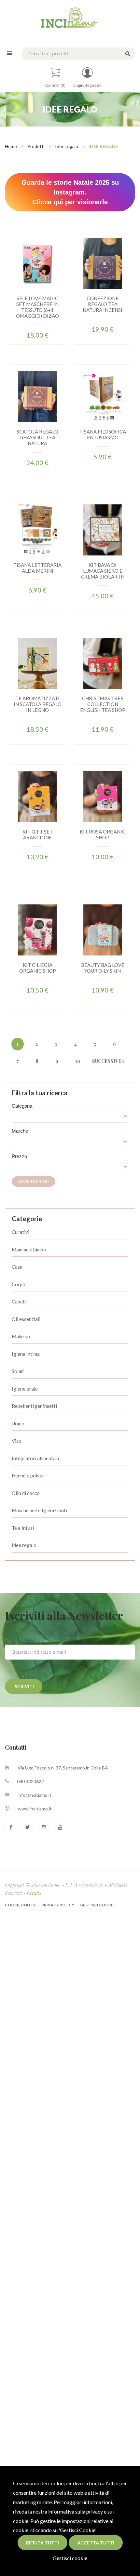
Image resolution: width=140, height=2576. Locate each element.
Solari (18, 1371)
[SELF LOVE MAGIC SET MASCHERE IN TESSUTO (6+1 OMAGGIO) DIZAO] (37, 263)
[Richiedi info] (47, 278)
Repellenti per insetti (34, 1406)
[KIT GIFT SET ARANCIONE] (37, 796)
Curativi (21, 1232)
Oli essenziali (26, 1319)
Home (11, 146)
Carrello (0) (55, 86)
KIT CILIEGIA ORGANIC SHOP (38, 968)
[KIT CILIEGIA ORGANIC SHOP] (37, 929)
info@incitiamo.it (35, 1795)
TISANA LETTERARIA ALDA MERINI (37, 568)
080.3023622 (30, 1781)
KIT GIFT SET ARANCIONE (38, 834)
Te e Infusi (23, 1528)
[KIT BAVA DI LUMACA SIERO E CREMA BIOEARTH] (103, 529)
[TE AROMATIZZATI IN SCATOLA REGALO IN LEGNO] (37, 663)
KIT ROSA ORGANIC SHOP (103, 834)
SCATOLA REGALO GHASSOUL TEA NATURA (37, 437)
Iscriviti (24, 1686)
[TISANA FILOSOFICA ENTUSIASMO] (103, 396)
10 (78, 1061)
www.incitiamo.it (35, 1809)
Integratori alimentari (35, 1458)
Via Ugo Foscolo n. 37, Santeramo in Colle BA (63, 1768)
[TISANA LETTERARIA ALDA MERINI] (37, 529)
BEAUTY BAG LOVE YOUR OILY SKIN (103, 968)
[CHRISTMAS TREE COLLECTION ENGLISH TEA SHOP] (103, 663)
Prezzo (19, 1156)
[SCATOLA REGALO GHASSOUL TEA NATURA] (37, 396)
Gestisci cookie (70, 2558)
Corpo (19, 1284)
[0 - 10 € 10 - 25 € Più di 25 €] (70, 1167)
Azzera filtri (34, 1181)
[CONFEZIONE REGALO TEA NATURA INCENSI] (103, 263)
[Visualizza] (28, 278)
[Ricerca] (127, 53)
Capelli (19, 1301)
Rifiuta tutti (42, 2543)
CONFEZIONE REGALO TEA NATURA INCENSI (103, 304)
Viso (17, 1441)
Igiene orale (25, 1389)
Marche (20, 1131)
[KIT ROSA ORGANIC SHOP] (103, 796)
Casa (17, 1267)
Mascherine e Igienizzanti (39, 1510)
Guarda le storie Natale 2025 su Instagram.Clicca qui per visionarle (70, 192)
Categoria (22, 1106)
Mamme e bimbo (29, 1249)
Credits (34, 1893)
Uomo (18, 1423)
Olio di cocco (26, 1493)
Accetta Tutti (96, 2543)
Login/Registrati (87, 86)
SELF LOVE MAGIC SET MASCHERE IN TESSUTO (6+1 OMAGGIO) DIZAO (37, 307)
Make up (21, 1336)
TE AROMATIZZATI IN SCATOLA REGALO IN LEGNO (38, 704)
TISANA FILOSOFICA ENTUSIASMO (103, 434)
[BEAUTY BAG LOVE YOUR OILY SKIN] (103, 929)
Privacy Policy (58, 1905)
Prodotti (36, 146)
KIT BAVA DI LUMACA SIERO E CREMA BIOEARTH (103, 571)
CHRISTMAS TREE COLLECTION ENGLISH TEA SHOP (103, 704)
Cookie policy (21, 1905)
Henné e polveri (29, 1475)
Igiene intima (26, 1354)
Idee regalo (67, 146)
